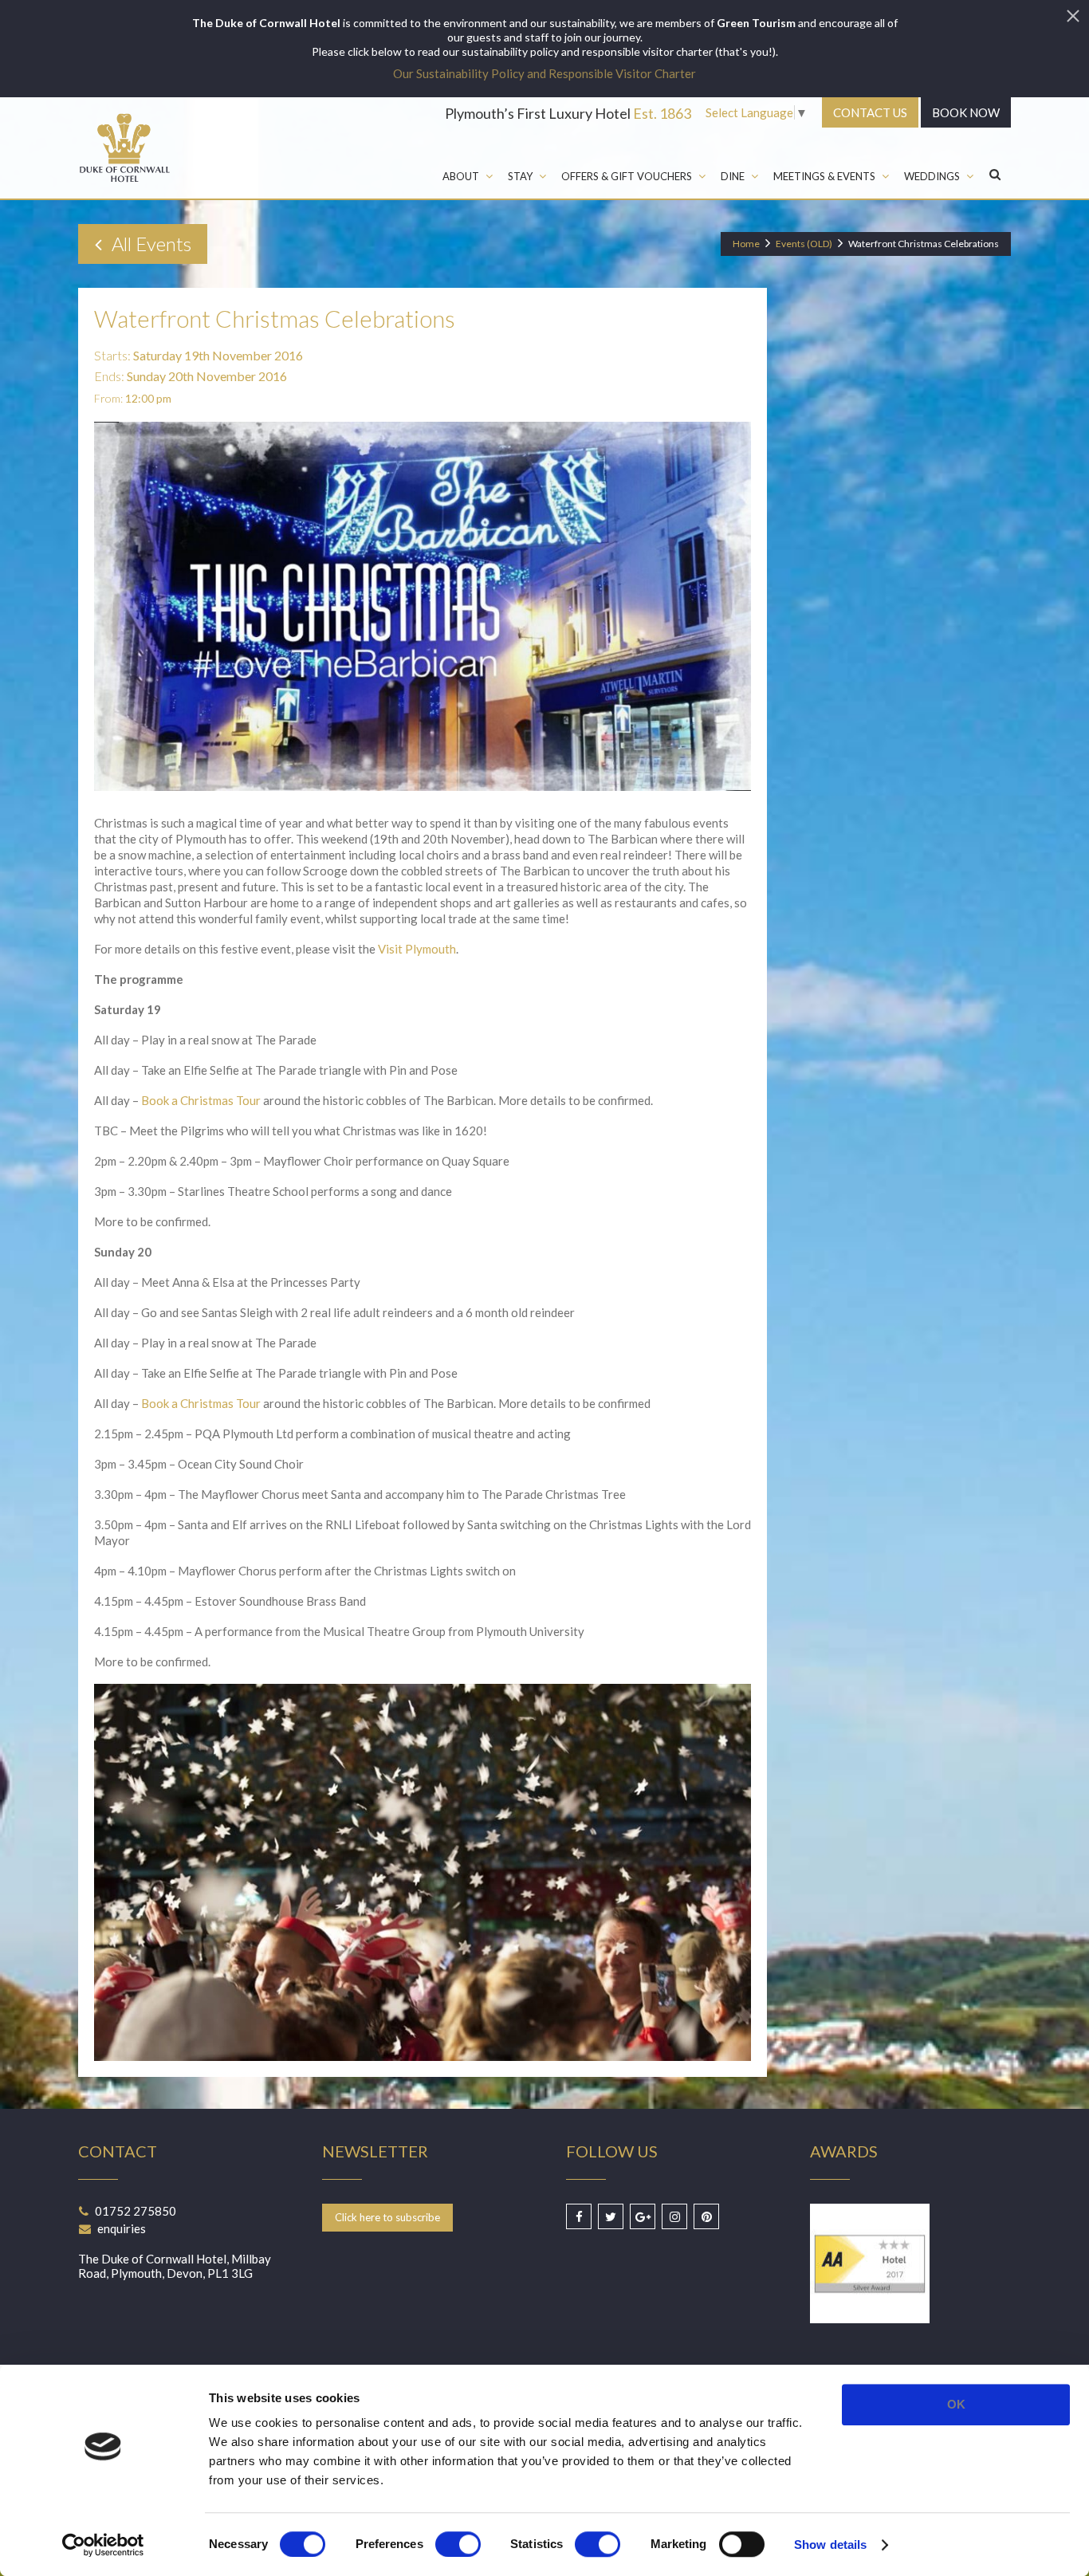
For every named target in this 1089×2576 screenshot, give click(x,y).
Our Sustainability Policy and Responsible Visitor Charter (544, 73)
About (461, 176)
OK (956, 2404)
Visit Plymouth (417, 949)
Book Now (966, 112)
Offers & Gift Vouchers (627, 176)
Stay (520, 176)
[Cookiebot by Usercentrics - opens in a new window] (103, 2545)
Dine (733, 176)
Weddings (932, 176)
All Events (149, 244)
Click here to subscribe (387, 2217)
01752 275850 (136, 2211)
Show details (830, 2545)
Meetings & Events (824, 176)
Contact (870, 112)
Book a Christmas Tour (201, 1100)
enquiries (122, 2228)
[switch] (458, 2544)
